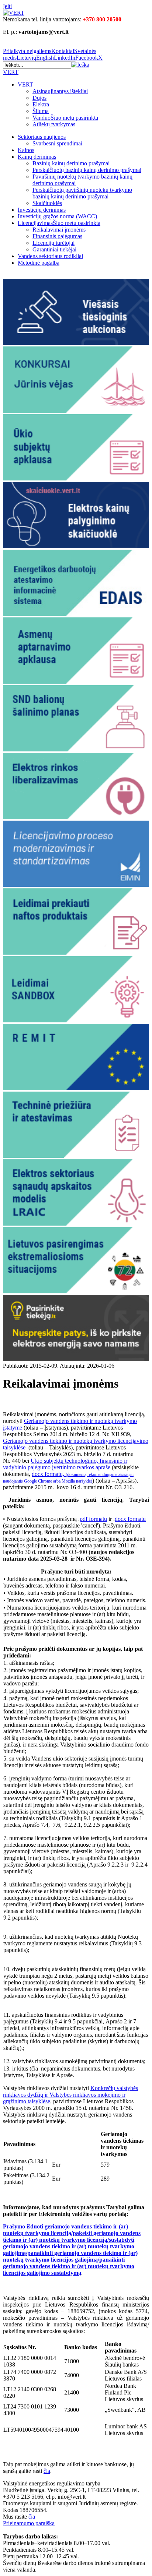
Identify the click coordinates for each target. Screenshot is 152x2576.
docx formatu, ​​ (68, 1477)
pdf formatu (93, 1519)
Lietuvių (26, 58)
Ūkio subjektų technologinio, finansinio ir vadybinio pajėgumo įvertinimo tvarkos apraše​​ (65, 1464)
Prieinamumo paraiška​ (29, 2523)
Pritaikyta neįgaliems (27, 51)
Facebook (87, 58)
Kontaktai (63, 51)
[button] (80, 65)
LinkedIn (65, 58)
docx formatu (130, 1519)
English (45, 58)
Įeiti (7, 6)
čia (32, 2517)
